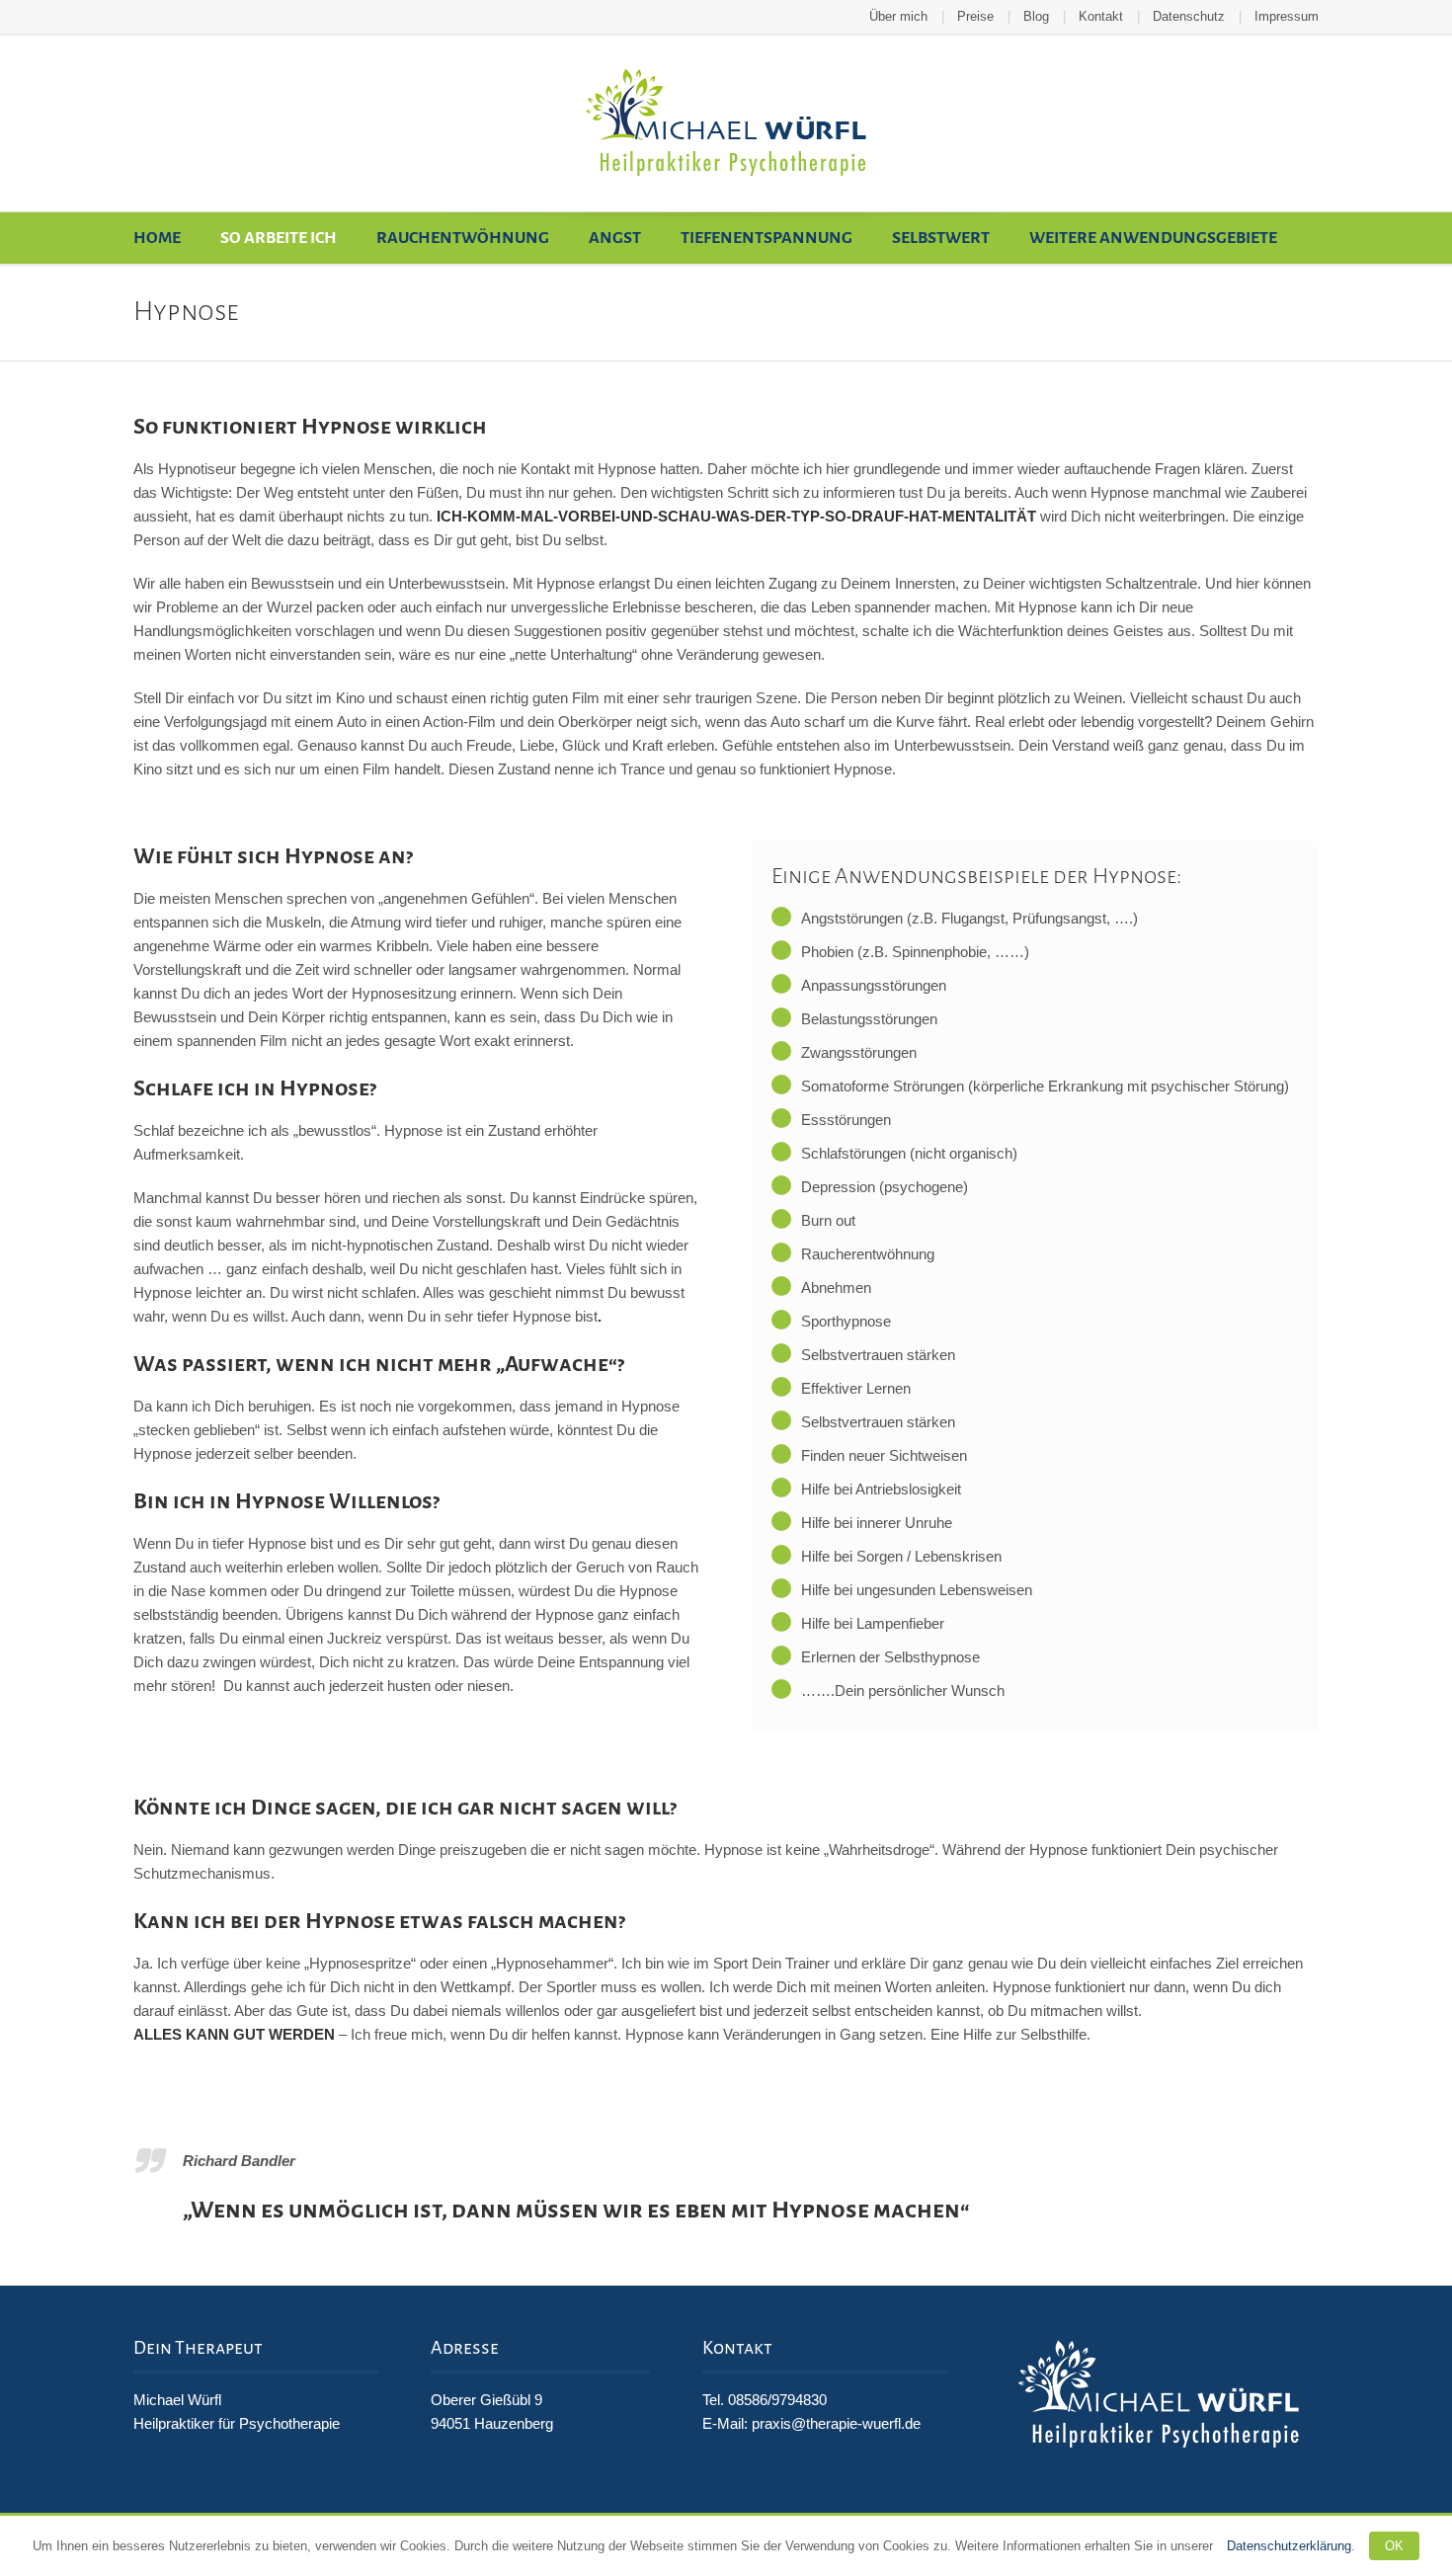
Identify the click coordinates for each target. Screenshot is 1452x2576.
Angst (615, 238)
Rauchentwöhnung (463, 238)
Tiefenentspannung (766, 238)
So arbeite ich (279, 238)
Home (157, 238)
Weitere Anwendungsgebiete (1153, 238)
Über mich (898, 16)
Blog (1036, 16)
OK (1394, 2546)
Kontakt (1101, 16)
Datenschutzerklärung (1289, 2546)
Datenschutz (1189, 16)
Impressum (1287, 16)
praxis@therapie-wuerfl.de (836, 2423)
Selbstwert (941, 238)
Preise (975, 16)
